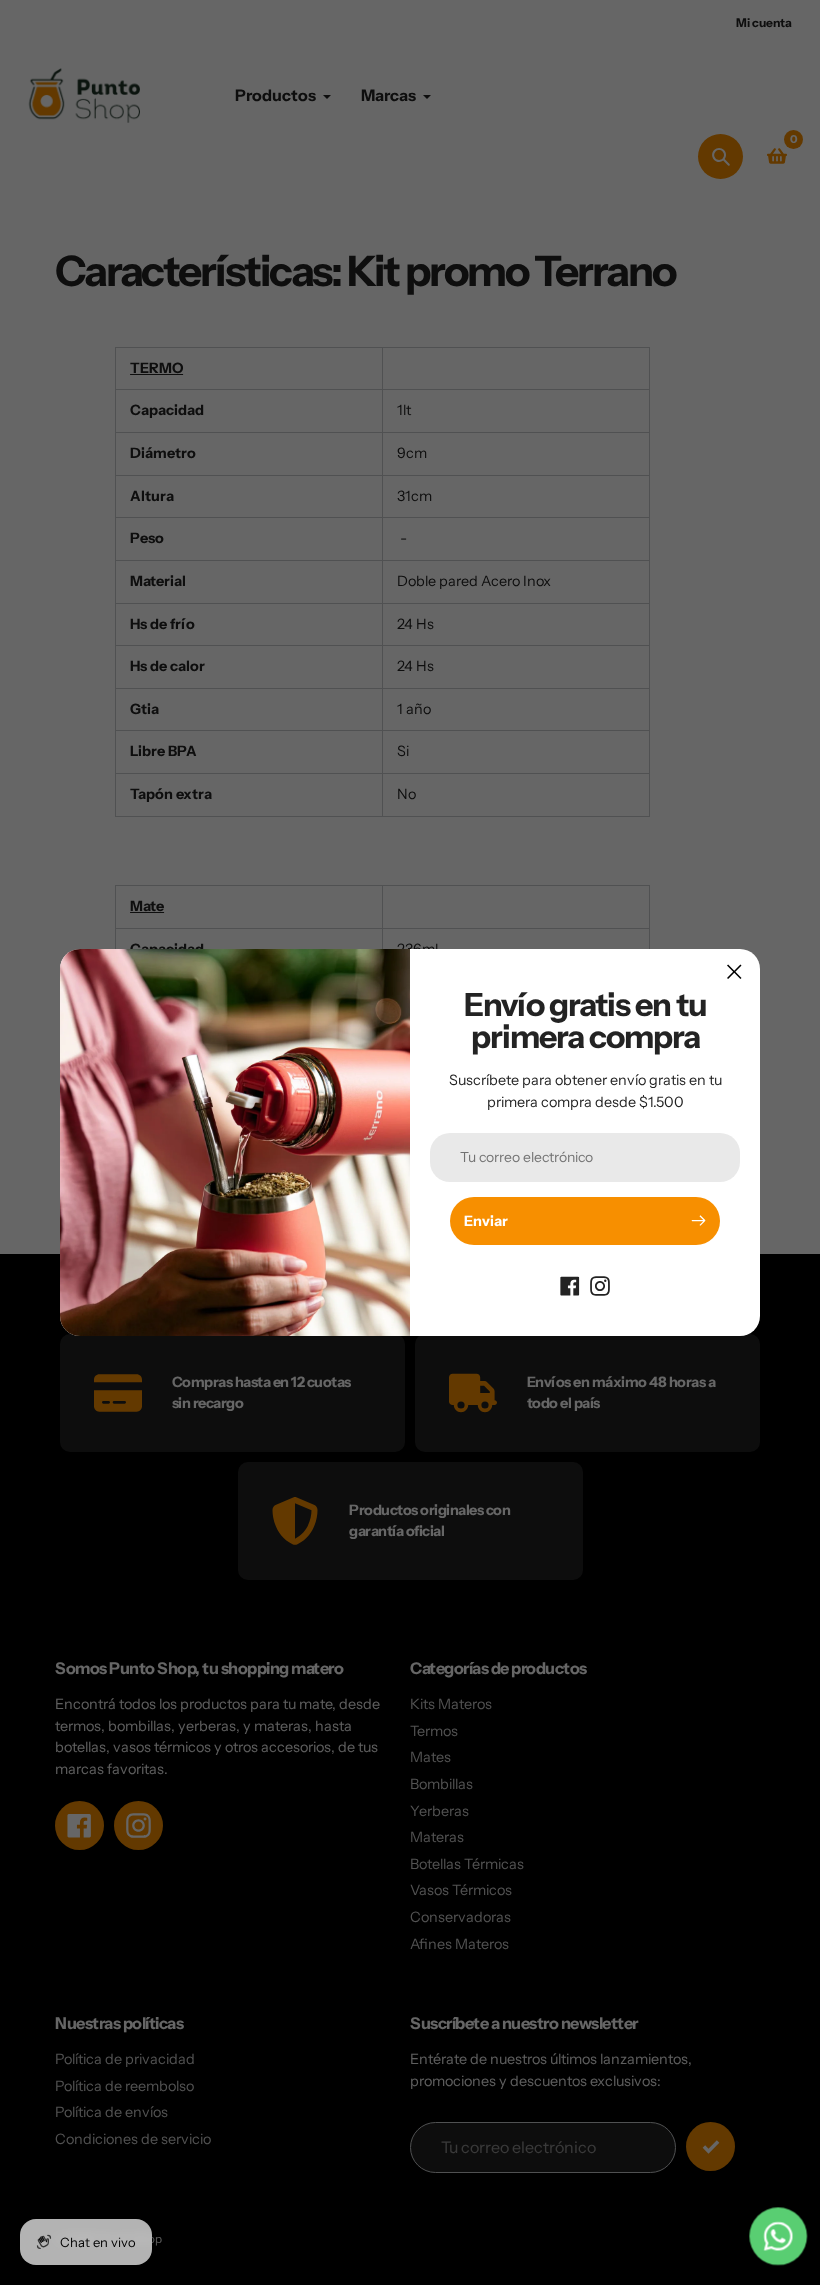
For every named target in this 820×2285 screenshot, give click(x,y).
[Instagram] (600, 1285)
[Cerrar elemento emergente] (734, 971)
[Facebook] (570, 1285)
